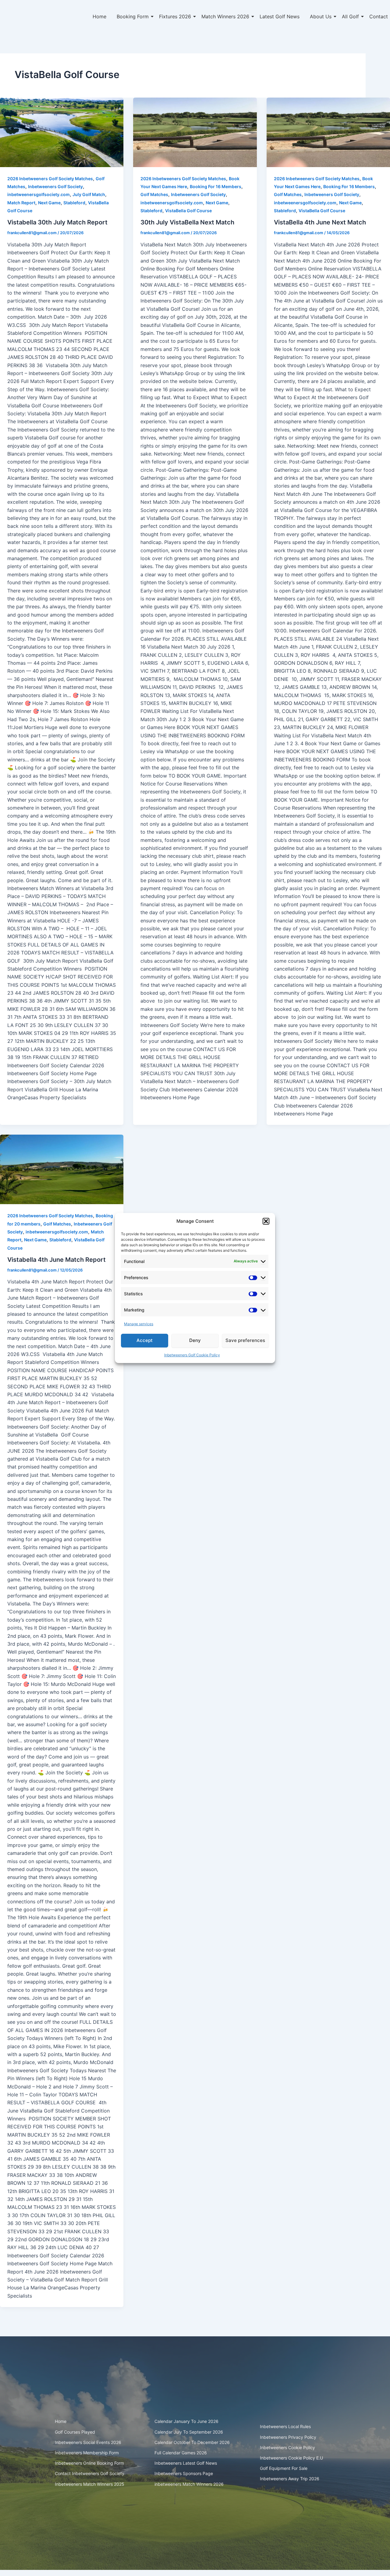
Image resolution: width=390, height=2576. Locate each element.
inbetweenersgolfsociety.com (39, 194)
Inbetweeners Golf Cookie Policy (192, 1355)
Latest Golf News (280, 16)
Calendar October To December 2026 (192, 2442)
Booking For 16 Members (216, 186)
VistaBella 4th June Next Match (320, 222)
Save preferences (245, 1340)
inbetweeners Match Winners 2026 (189, 2484)
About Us (321, 16)
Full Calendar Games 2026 (181, 2453)
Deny (195, 1340)
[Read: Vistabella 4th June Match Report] (62, 1169)
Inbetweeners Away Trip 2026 (290, 2479)
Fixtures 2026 (175, 16)
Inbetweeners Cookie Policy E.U (291, 2458)
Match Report (21, 203)
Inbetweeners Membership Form (87, 2453)
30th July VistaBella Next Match (187, 222)
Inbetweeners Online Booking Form (89, 2463)
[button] (266, 1221)
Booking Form (133, 16)
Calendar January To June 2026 (186, 2421)
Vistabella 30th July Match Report (57, 222)
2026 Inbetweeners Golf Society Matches (50, 179)
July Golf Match (89, 194)
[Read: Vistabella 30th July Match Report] (62, 132)
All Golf (350, 16)
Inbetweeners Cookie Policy (287, 2447)
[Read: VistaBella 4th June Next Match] (328, 132)
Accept (145, 1340)
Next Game (49, 203)
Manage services (139, 1324)
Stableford (74, 203)
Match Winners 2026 (225, 16)
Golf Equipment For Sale (284, 2468)
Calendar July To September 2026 (189, 2432)
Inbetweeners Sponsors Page (184, 2473)
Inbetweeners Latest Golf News (186, 2463)
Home (99, 16)
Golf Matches (154, 194)
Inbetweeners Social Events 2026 (88, 2442)
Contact (379, 16)
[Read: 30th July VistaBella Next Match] (195, 132)
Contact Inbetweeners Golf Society (90, 2473)
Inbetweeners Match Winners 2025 (90, 2484)
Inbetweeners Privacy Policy (288, 2437)
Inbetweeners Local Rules (285, 2426)
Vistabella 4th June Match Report (57, 1260)
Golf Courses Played (75, 2432)
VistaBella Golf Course (188, 211)
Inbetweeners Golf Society (55, 186)
